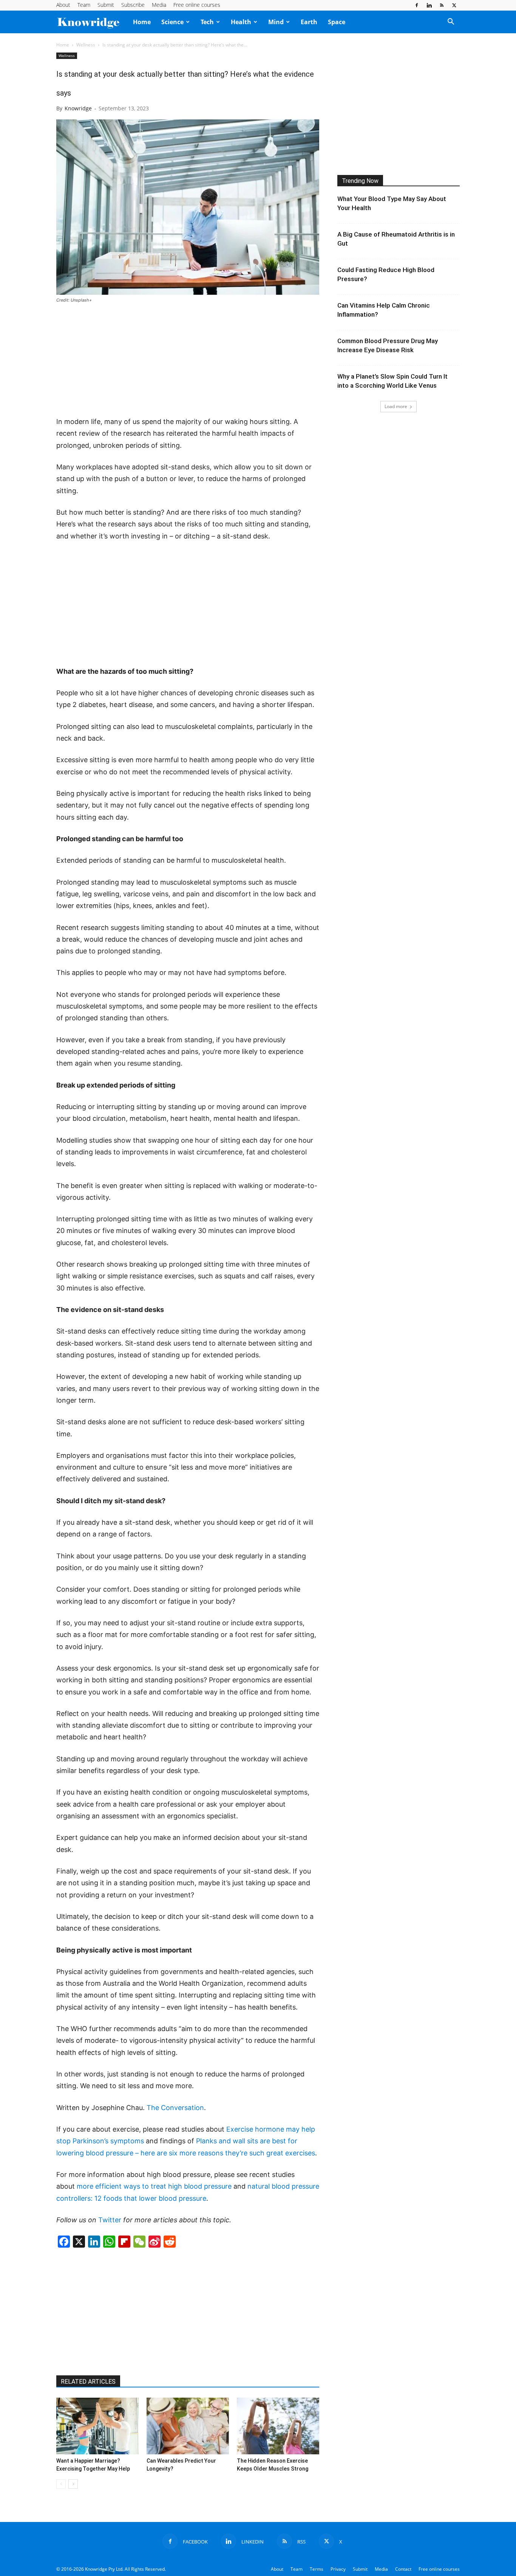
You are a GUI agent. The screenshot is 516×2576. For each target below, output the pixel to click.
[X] (454, 5)
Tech (207, 22)
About (63, 5)
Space (337, 22)
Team (84, 5)
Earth (309, 22)
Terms (317, 2569)
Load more (396, 406)
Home (142, 22)
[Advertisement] (188, 360)
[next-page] (73, 2484)
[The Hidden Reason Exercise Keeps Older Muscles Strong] (278, 2426)
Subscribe (133, 5)
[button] (451, 22)
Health (241, 22)
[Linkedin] (429, 5)
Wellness (86, 45)
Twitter (110, 2220)
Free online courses (197, 5)
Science (172, 22)
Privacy (338, 2569)
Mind (276, 22)
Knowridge (78, 108)
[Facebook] (417, 5)
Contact (403, 2569)
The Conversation (175, 2108)
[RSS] (442, 5)
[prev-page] (61, 2484)
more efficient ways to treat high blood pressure (154, 2186)
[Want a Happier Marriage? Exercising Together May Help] (97, 2426)
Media (159, 5)
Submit (106, 5)
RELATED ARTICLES (88, 2382)
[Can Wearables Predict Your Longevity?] (188, 2426)
